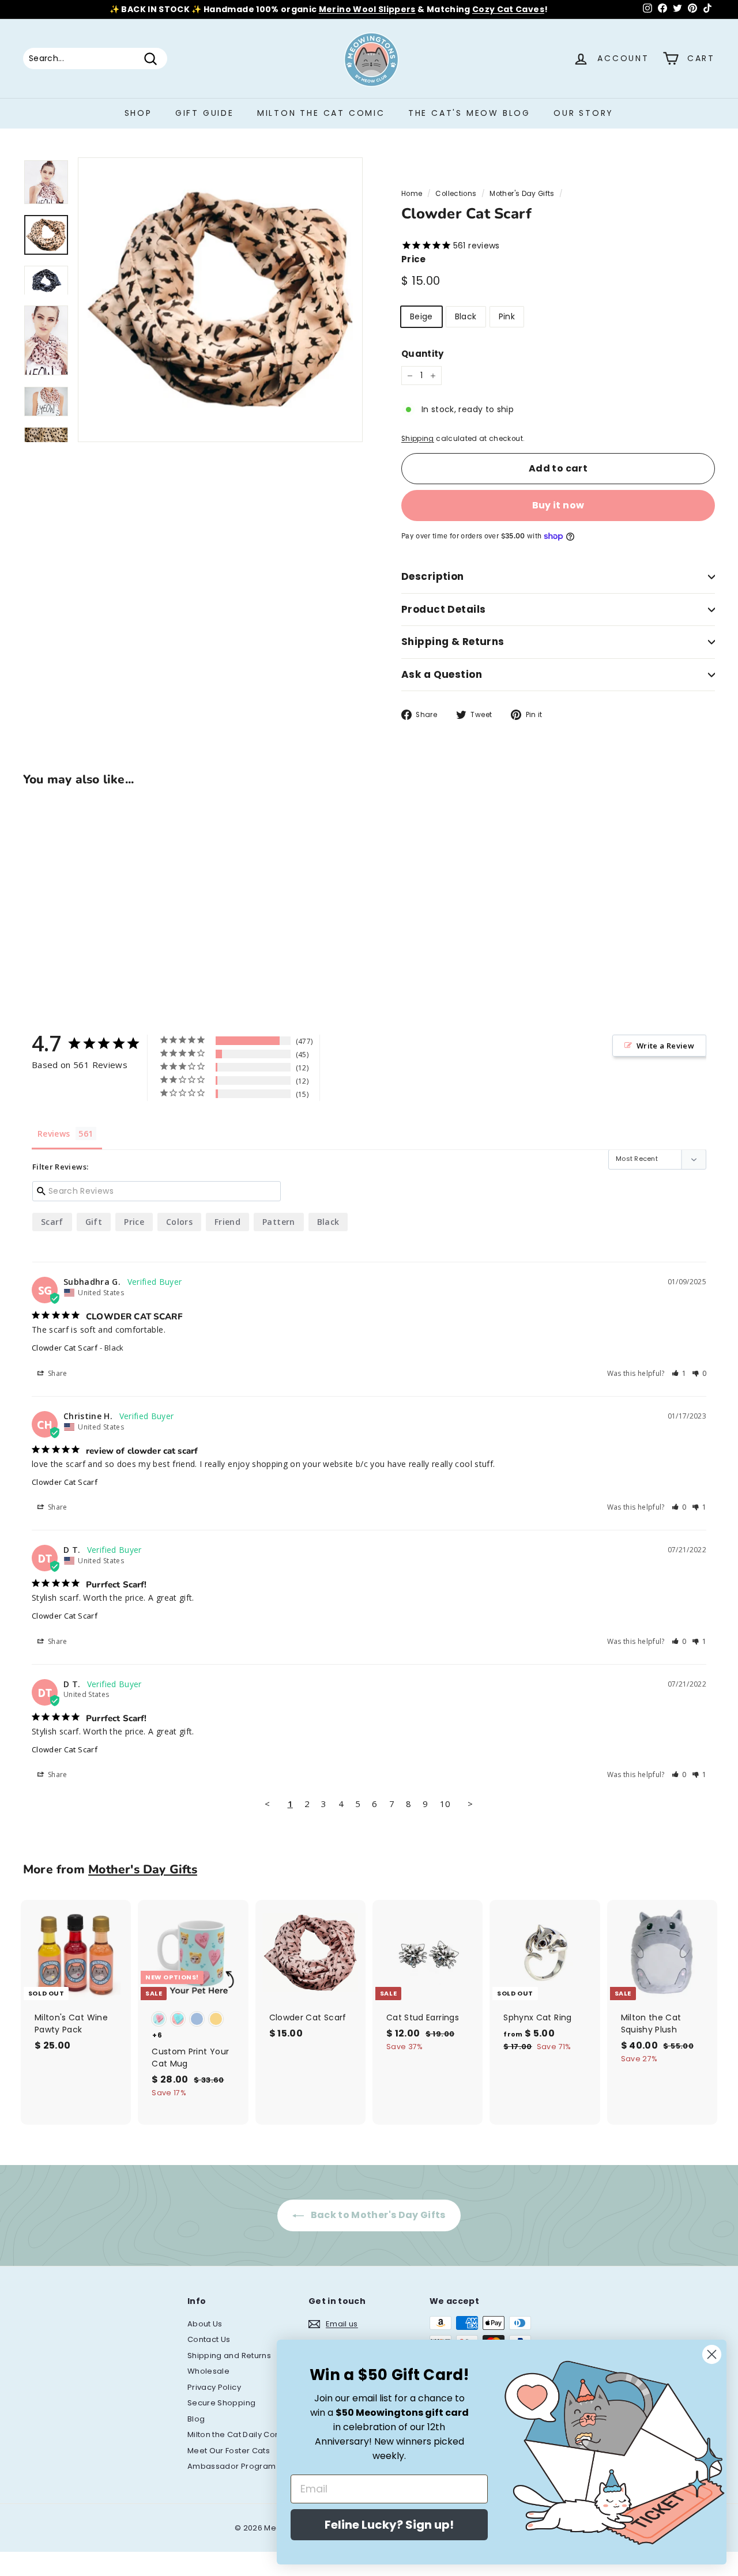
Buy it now (558, 505)
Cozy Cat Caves (508, 9)
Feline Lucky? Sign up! (389, 2525)
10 (445, 1804)
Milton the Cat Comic (321, 113)
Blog (196, 2419)
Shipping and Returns (229, 2356)
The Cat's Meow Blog (469, 113)
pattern (278, 1222)
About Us (205, 2324)
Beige (421, 316)
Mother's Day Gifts (522, 194)
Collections (456, 194)
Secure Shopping (221, 2403)
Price (414, 259)
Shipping (418, 439)
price (134, 1222)
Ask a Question (442, 674)
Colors (179, 1222)
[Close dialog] (712, 2354)
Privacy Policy (214, 2387)
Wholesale (208, 2371)
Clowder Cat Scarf (65, 1348)
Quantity (423, 354)
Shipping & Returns (453, 642)
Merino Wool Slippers (367, 9)
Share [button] (57, 1373)
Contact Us (209, 2339)
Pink (507, 316)
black (328, 1222)
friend (227, 1222)
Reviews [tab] (54, 1134)
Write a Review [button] (665, 1046)
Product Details (443, 609)
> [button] (470, 1804)
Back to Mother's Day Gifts (377, 2215)
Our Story (583, 113)
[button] (679, 1373)
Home (412, 194)
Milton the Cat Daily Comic (238, 2434)
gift (94, 1222)
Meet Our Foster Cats (229, 2451)
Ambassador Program (231, 2466)
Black (466, 316)
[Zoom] (220, 300)
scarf (52, 1222)
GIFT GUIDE (205, 113)
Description (433, 576)
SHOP (138, 113)
